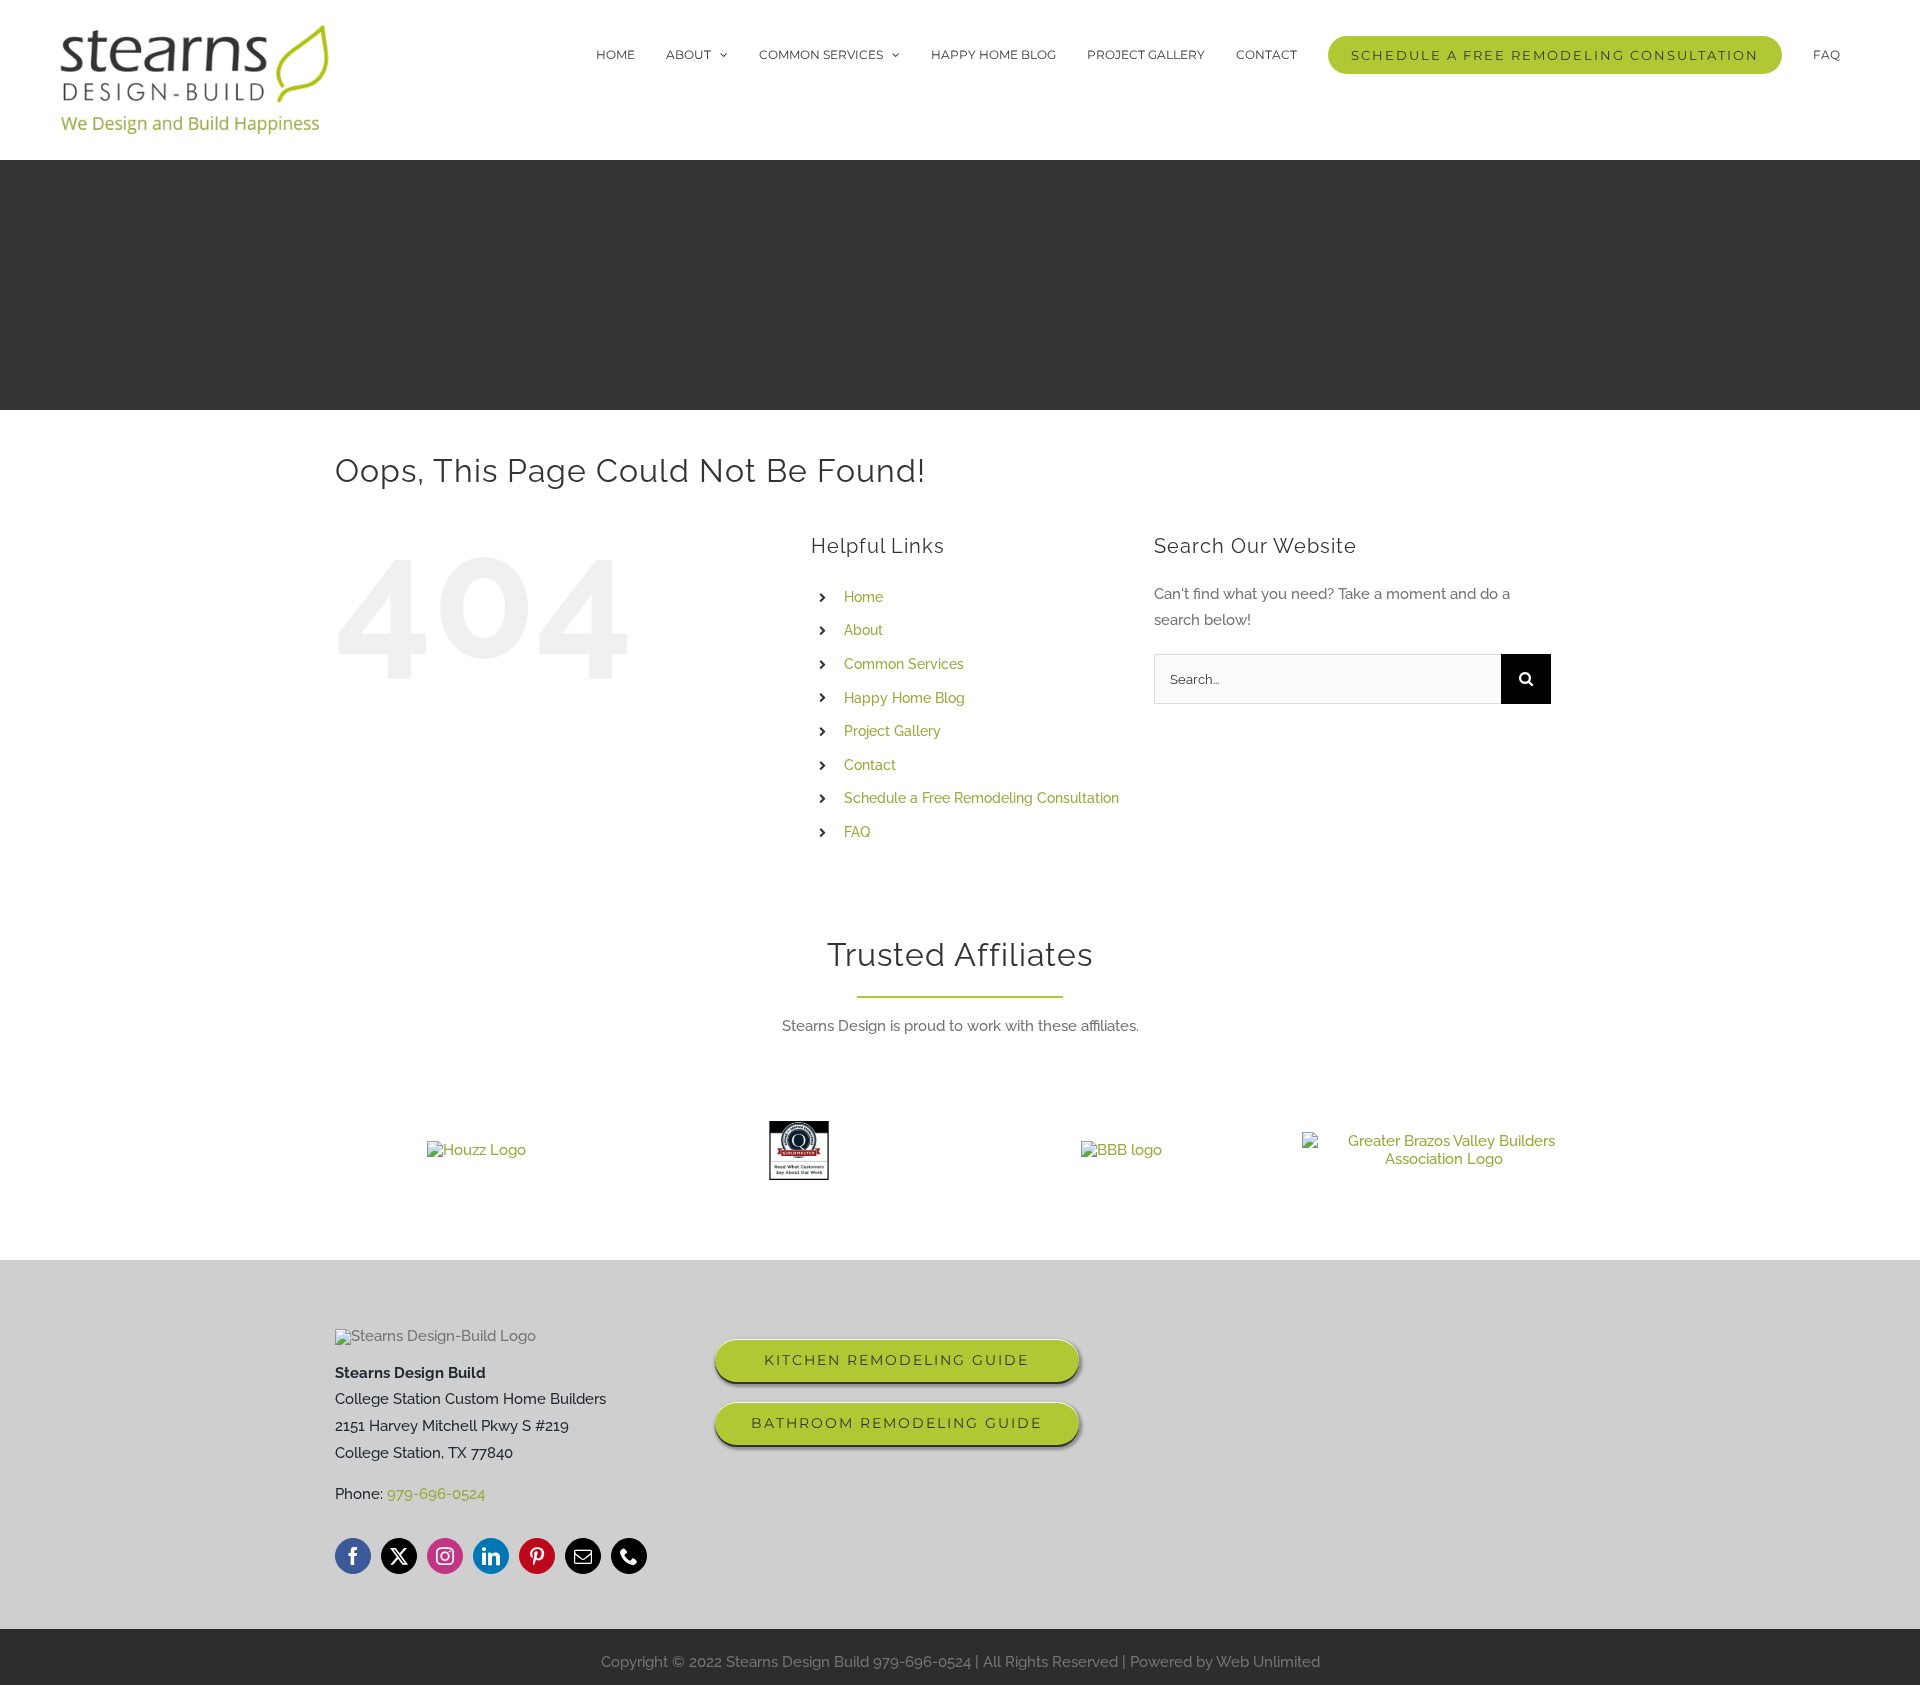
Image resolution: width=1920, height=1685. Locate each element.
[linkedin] (491, 1556)
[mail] (583, 1556)
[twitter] (399, 1556)
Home (863, 597)
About (863, 630)
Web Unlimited (1268, 1662)
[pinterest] (537, 1556)
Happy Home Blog (904, 697)
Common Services (904, 664)
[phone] (629, 1556)
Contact (870, 765)
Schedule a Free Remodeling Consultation (981, 798)
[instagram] (445, 1556)
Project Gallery (892, 731)
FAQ (857, 832)
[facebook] (353, 1556)
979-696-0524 (436, 1494)
